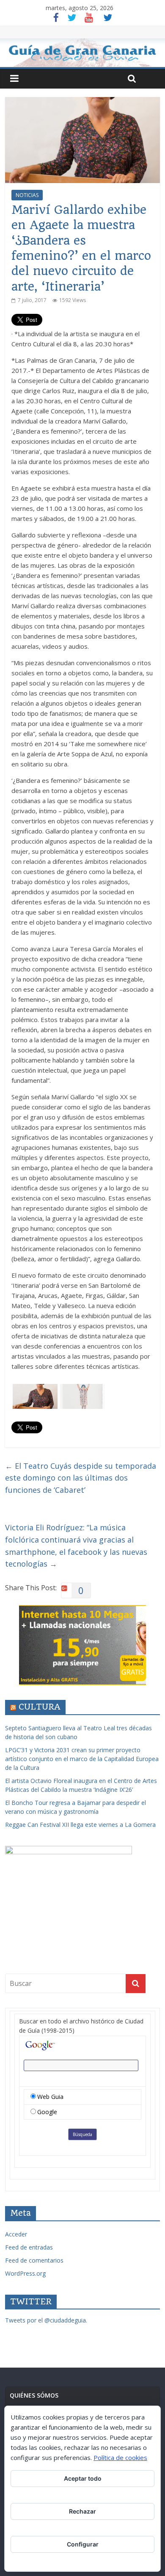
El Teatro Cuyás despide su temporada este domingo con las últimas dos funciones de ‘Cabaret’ (81, 1478)
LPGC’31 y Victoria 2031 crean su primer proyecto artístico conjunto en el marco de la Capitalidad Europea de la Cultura (82, 1759)
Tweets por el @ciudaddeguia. (46, 2320)
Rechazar (82, 2511)
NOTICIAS (27, 195)
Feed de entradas (29, 2247)
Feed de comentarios (34, 2260)
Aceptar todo (83, 2478)
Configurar (83, 2544)
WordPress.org (25, 2273)
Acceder (16, 2234)
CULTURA (40, 1707)
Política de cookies (120, 2457)
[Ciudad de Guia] (82, 53)
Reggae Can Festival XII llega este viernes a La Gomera (80, 1825)
